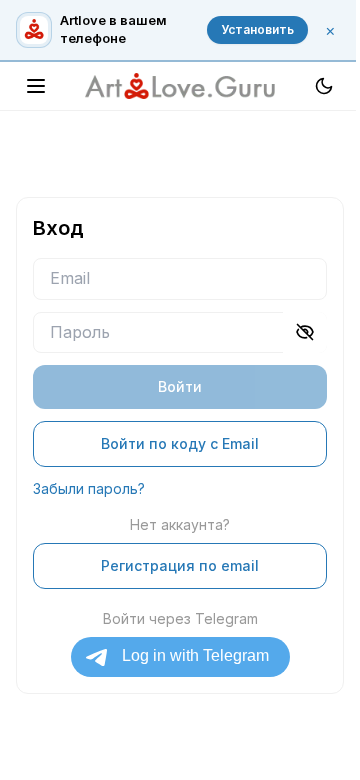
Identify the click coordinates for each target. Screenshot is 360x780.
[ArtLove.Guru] (180, 86)
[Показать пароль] (305, 332)
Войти (180, 386)
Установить (257, 29)
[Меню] (36, 86)
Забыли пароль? (89, 488)
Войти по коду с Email (180, 443)
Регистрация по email (180, 565)
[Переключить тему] (324, 86)
